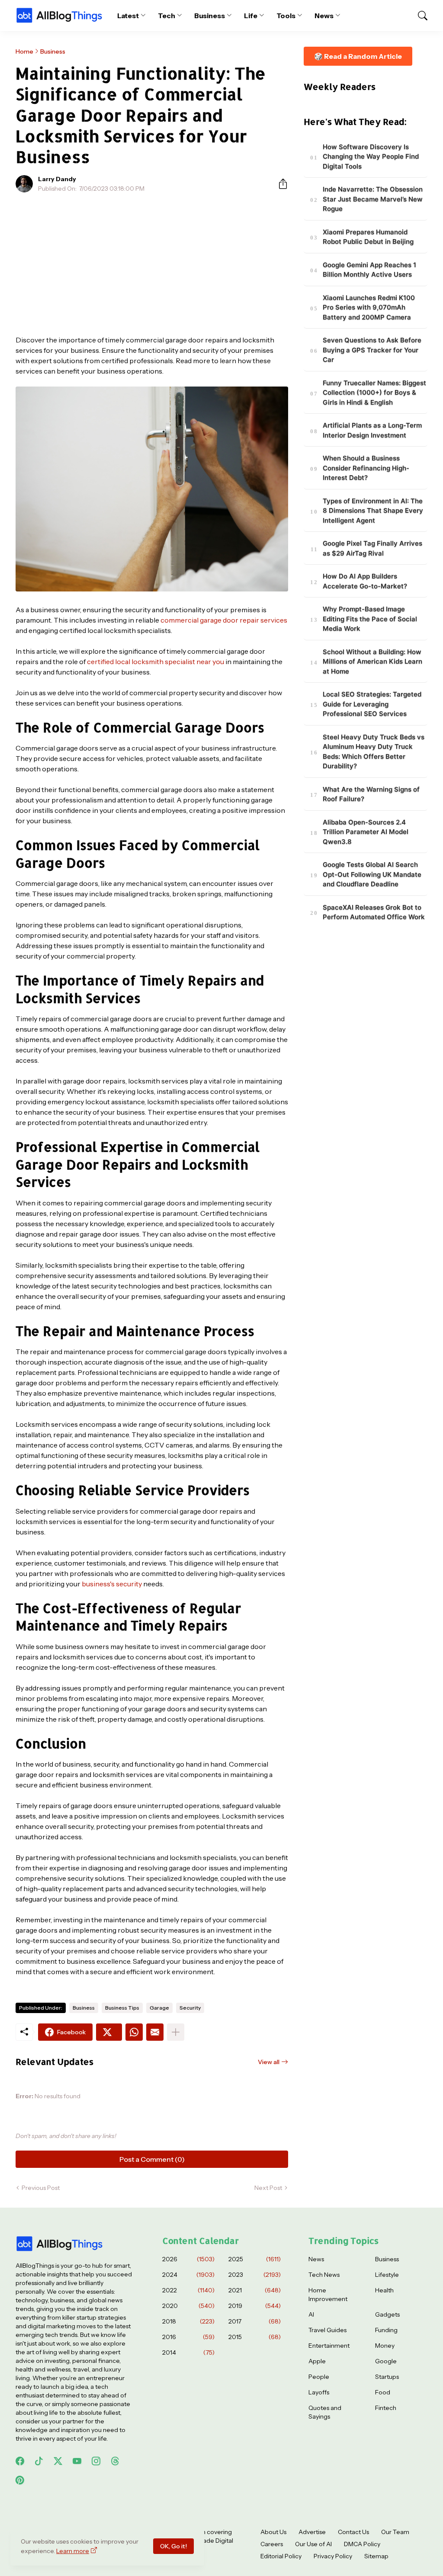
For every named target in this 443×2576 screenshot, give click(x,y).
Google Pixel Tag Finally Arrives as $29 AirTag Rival (372, 548)
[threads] (115, 2461)
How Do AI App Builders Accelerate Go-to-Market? (365, 581)
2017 (255, 2321)
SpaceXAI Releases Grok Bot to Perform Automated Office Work (374, 912)
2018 (188, 2321)
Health (384, 2290)
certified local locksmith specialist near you (156, 662)
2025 (255, 2259)
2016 (188, 2337)
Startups (387, 2377)
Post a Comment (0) (152, 2159)
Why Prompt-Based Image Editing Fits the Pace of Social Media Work (370, 619)
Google (386, 2361)
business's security (112, 1584)
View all (269, 2062)
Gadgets (387, 2314)
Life (251, 16)
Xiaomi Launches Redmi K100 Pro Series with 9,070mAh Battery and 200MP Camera (369, 307)
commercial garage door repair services (224, 620)
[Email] (155, 2032)
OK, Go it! (173, 2546)
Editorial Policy (281, 2556)
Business (210, 16)
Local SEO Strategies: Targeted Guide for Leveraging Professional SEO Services (372, 704)
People (319, 2377)
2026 (188, 2259)
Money (385, 2346)
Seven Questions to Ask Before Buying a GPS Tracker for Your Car (372, 350)
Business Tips (122, 2008)
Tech (167, 16)
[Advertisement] (152, 264)
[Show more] (176, 2032)
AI (311, 2314)
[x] (58, 2461)
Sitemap (376, 2556)
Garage (159, 2008)
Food (383, 2392)
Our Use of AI (313, 2544)
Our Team (395, 2532)
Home (24, 51)
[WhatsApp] (134, 2032)
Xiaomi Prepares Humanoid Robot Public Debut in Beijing (368, 237)
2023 (255, 2275)
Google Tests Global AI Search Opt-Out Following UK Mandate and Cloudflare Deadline (372, 874)
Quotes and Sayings (325, 2412)
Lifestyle (387, 2275)
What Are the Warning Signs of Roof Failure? (371, 794)
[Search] (419, 16)
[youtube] (77, 2461)
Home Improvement (328, 2295)
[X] (109, 2032)
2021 (255, 2290)
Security (190, 2008)
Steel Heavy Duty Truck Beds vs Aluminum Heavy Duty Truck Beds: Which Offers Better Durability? (374, 752)
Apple (317, 2361)
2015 (255, 2337)
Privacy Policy (333, 2556)
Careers (272, 2544)
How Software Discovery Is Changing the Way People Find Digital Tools (371, 157)
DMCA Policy (362, 2544)
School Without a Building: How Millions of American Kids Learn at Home (372, 662)
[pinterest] (20, 2480)
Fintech (386, 2408)
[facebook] (20, 2461)
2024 (188, 2275)
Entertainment (329, 2346)
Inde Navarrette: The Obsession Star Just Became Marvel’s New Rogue (373, 199)
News (324, 16)
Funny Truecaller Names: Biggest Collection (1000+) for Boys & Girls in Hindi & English (374, 393)
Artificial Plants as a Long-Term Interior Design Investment (372, 430)
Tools (286, 16)
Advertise (312, 2532)
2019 (255, 2306)
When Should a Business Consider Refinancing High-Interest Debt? (366, 468)
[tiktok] (39, 2461)
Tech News (324, 2275)
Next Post (268, 2188)
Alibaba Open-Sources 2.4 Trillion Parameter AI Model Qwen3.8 (366, 832)
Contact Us (353, 2532)
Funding (386, 2330)
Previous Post (41, 2188)
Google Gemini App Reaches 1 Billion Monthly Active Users (369, 270)
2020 (188, 2306)
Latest (128, 16)
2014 (188, 2352)
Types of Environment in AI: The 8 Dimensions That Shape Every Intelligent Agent (373, 511)
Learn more (73, 2551)
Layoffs (319, 2392)
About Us (273, 2532)
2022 (188, 2290)
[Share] (279, 184)
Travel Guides (327, 2330)
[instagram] (96, 2461)
